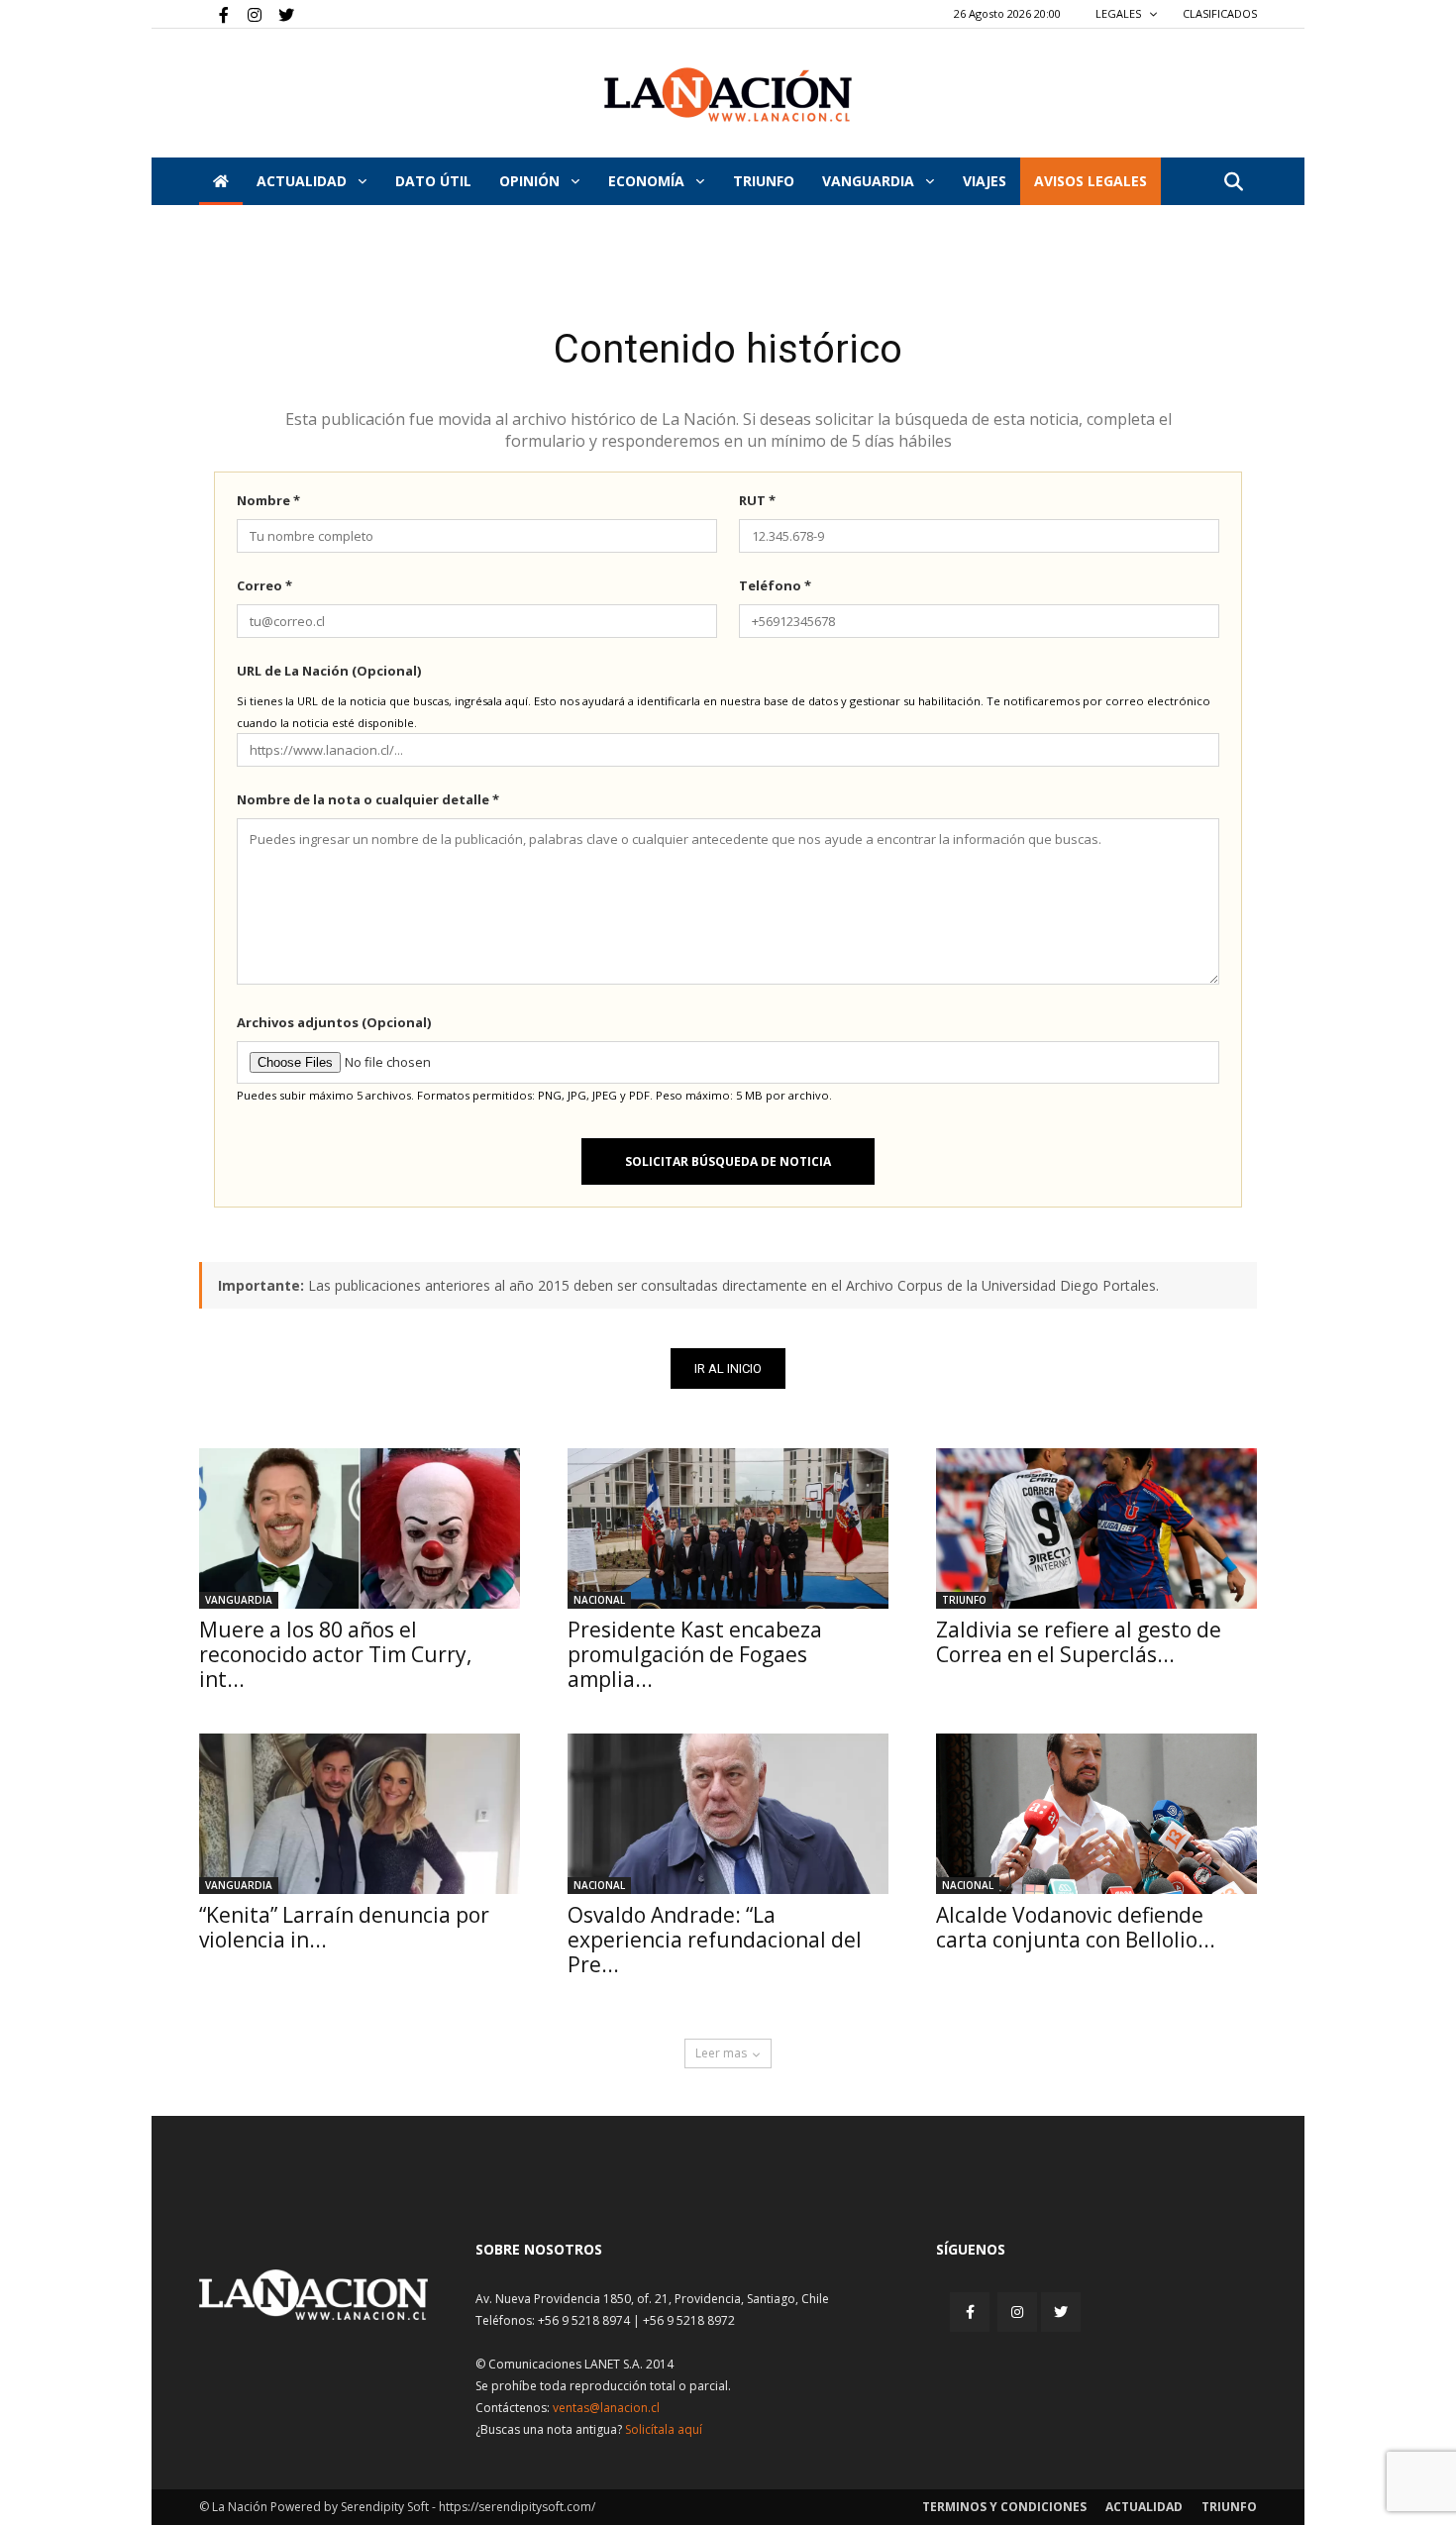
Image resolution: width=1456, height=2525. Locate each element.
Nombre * (268, 500)
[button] (1233, 183)
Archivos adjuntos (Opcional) (334, 1022)
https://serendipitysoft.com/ (517, 2507)
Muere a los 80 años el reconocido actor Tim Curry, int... (335, 1654)
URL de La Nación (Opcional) (329, 671)
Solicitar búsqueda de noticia (728, 1161)
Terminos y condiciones (1004, 2507)
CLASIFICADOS (1220, 13)
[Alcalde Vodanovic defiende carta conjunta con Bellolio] (1096, 1814)
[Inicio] (221, 181)
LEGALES (1120, 13)
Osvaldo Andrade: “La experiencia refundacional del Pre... (715, 1940)
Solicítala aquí (664, 2429)
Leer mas (721, 2053)
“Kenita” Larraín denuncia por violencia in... (344, 1927)
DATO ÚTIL (433, 181)
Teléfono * (775, 585)
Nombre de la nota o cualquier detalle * (368, 799)
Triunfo (764, 181)
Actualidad (304, 181)
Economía (648, 181)
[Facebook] (214, 14)
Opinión (531, 181)
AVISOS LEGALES (1091, 181)
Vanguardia (870, 181)
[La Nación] (728, 95)
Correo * (264, 585)
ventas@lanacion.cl (606, 2408)
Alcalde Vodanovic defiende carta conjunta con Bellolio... (1076, 1927)
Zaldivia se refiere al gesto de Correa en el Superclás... (1079, 1642)
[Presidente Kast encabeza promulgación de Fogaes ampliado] (728, 1528)
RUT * (757, 500)
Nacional (599, 1600)
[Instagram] (247, 14)
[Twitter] (279, 14)
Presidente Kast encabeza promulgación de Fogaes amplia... (695, 1654)
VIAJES (985, 181)
